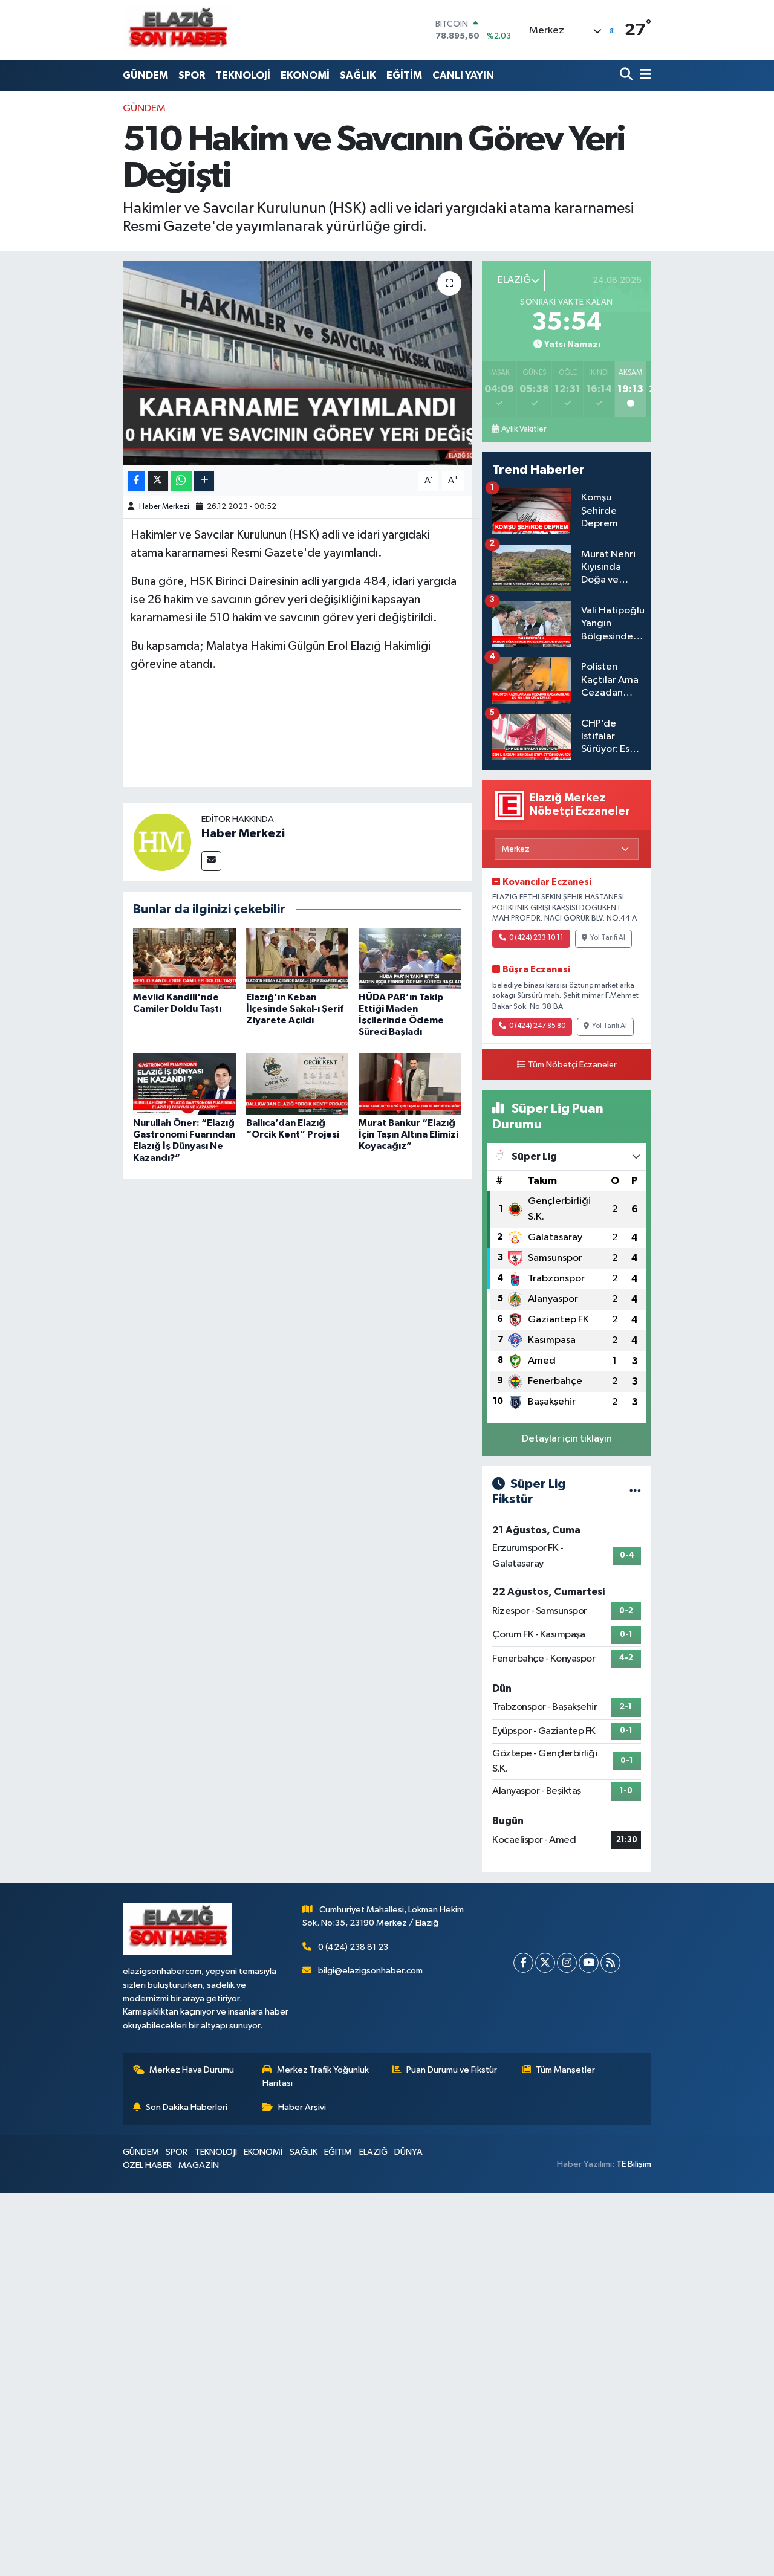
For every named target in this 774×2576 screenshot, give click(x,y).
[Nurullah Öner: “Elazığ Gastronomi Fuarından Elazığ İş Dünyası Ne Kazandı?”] (184, 1084)
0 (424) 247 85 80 (537, 1026)
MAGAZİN (199, 2165)
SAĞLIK (358, 75)
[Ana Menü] (643, 75)
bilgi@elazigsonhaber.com (370, 1971)
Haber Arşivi (302, 2107)
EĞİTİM (404, 75)
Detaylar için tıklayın (567, 1439)
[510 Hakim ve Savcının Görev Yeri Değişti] (297, 363)
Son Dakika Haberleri (187, 2107)
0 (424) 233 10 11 (536, 938)
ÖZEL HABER (147, 2165)
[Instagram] (567, 1963)
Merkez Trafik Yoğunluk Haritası (316, 2076)
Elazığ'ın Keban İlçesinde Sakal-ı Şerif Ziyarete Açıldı (295, 1009)
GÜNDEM (145, 75)
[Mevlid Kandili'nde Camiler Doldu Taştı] (184, 958)
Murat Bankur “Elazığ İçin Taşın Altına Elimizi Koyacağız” (408, 1134)
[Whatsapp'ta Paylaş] (181, 481)
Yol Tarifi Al (608, 938)
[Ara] (627, 75)
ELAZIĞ (373, 2152)
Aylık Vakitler (524, 429)
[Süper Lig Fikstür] (635, 1492)
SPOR (192, 75)
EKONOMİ (305, 75)
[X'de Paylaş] (158, 481)
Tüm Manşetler (565, 2070)
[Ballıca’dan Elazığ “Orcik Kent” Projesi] (298, 1084)
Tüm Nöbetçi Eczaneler (572, 1065)
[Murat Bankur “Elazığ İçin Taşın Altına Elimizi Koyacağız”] (410, 1084)
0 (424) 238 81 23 (353, 1947)
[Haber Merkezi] (162, 842)
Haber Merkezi (164, 507)
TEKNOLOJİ (243, 75)
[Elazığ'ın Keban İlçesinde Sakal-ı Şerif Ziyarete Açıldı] (298, 958)
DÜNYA (408, 2152)
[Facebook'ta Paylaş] (136, 481)
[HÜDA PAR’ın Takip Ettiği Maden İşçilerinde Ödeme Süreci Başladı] (410, 958)
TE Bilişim (634, 2164)
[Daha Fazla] (204, 481)
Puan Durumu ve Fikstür (452, 2070)
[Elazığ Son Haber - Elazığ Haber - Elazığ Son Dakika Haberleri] (177, 30)
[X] (545, 1963)
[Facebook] (523, 1963)
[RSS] (610, 1963)
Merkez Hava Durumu (192, 2070)
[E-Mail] (211, 861)
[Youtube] (589, 1963)
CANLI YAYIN (463, 75)
